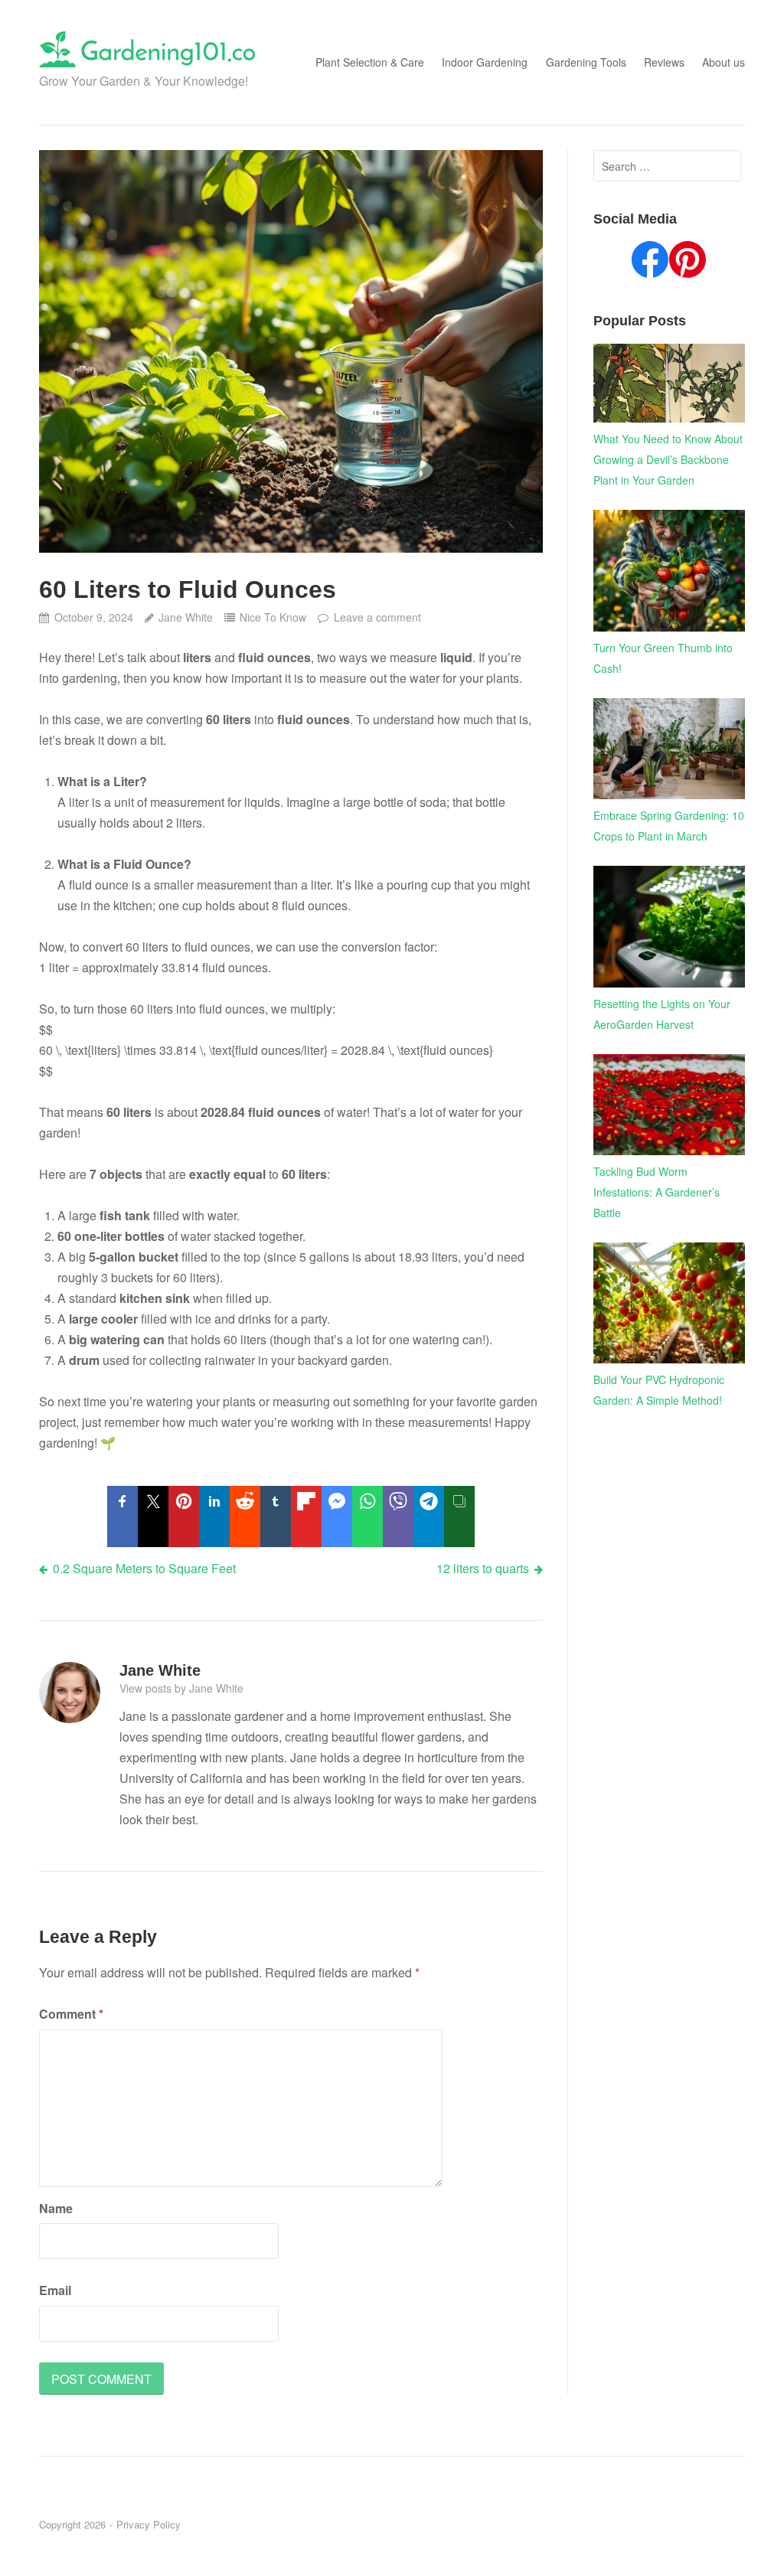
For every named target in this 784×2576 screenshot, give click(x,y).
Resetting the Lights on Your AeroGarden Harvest (662, 1014)
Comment (71, 2014)
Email (55, 2290)
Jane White (186, 617)
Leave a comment (377, 617)
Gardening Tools (586, 62)
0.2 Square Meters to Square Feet (144, 1568)
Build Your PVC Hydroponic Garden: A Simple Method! (659, 1390)
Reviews (664, 62)
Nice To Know (273, 617)
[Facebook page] (650, 263)
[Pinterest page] (688, 263)
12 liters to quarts (483, 1568)
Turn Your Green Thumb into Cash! (663, 658)
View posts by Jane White (181, 1688)
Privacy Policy (149, 2524)
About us (724, 62)
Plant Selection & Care (370, 62)
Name (56, 2208)
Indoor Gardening (485, 62)
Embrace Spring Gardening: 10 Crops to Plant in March (669, 826)
